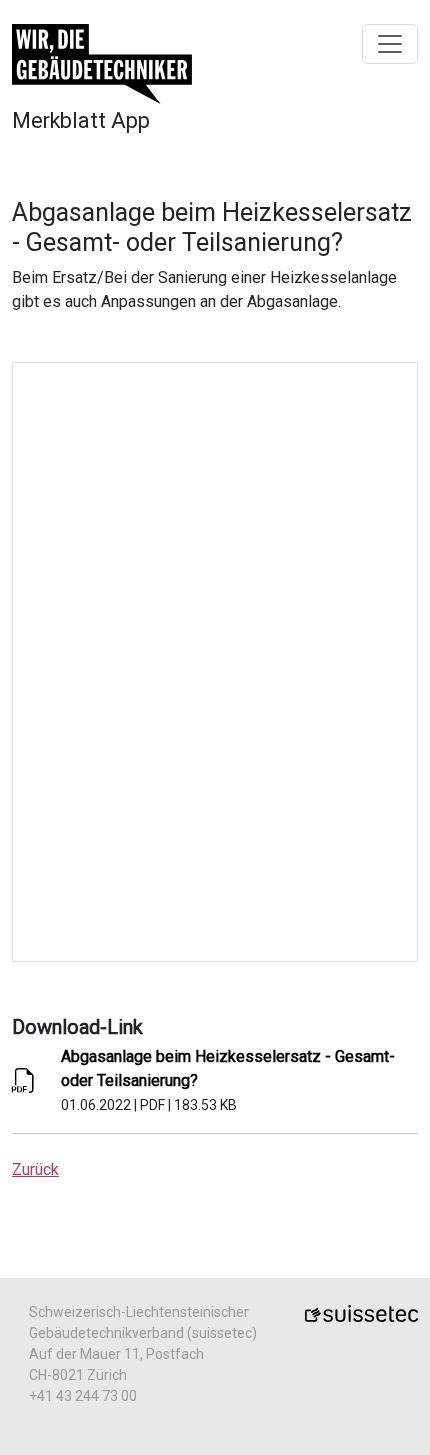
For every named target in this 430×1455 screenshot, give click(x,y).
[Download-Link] (24, 1084)
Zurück (35, 1169)
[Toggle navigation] (390, 44)
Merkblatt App (81, 120)
